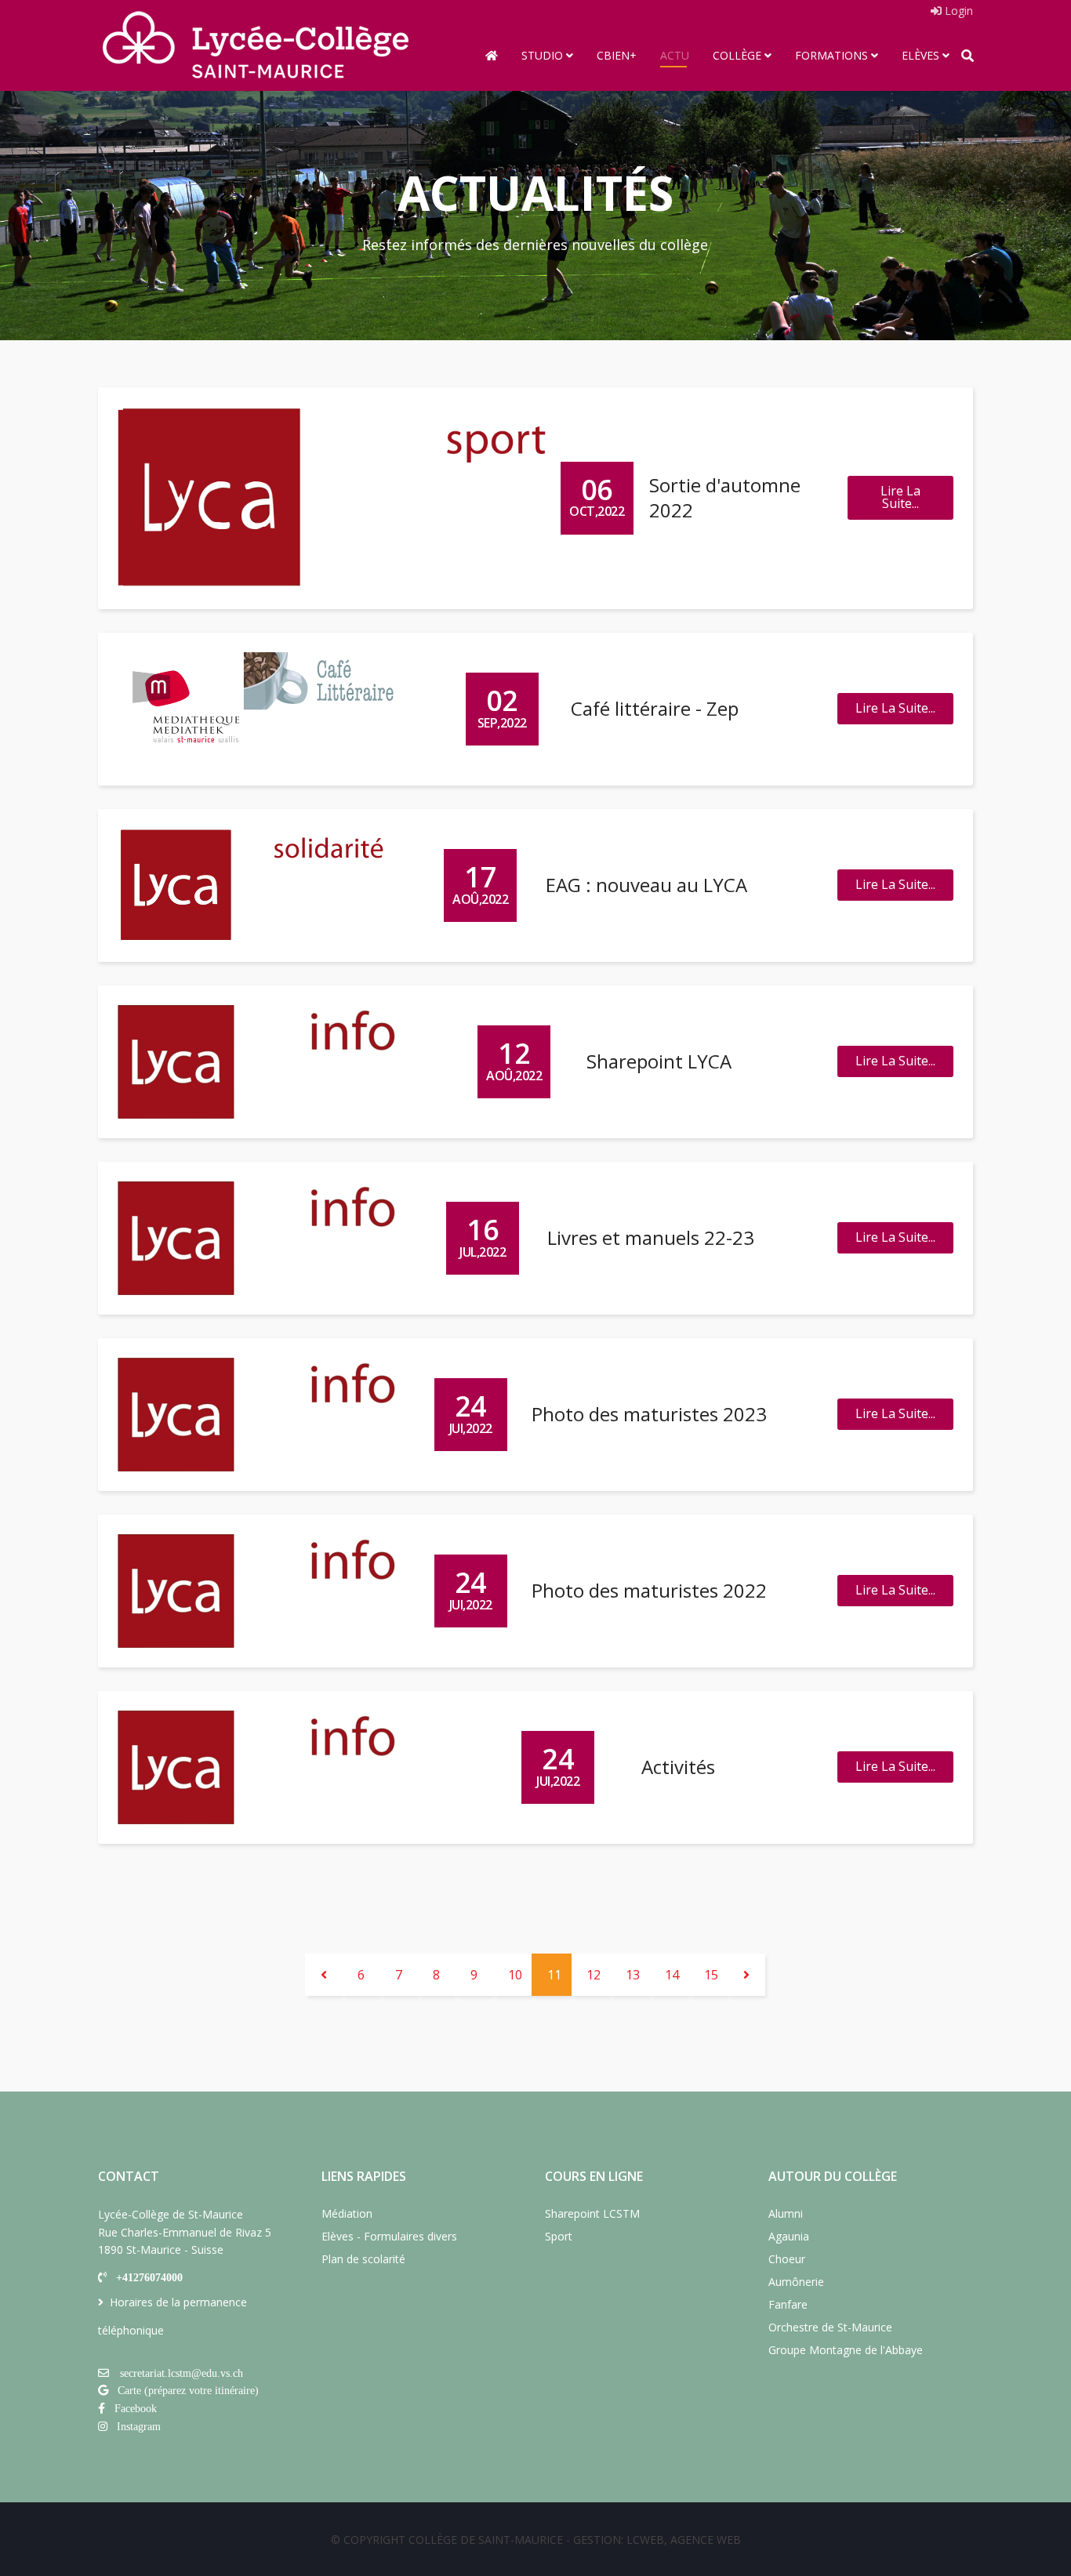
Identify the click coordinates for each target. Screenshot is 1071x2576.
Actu (675, 55)
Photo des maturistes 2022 (649, 1590)
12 (594, 1975)
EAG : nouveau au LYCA (646, 885)
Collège (737, 55)
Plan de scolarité (363, 2259)
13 (633, 1975)
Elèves (920, 55)
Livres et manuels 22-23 (651, 1237)
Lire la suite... (900, 497)
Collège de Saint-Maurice (486, 2540)
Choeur (787, 2259)
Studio (542, 55)
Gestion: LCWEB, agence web (657, 2540)
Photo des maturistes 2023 (649, 1414)
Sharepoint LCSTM (592, 2213)
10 (515, 1975)
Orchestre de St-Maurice (830, 2327)
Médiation (347, 2213)
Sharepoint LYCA (659, 1061)
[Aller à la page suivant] (746, 1975)
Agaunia (789, 2236)
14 (672, 1975)
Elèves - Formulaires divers (389, 2236)
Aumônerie (796, 2282)
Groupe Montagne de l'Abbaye (846, 2350)
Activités (678, 1767)
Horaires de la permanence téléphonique (172, 2316)
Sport (559, 2236)
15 (711, 1975)
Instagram (139, 2426)
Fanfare (788, 2304)
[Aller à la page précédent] (324, 1975)
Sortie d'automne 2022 (725, 497)
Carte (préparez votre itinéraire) (188, 2390)
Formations (831, 55)
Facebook (136, 2408)
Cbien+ (617, 55)
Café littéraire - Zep (655, 708)
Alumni (786, 2213)
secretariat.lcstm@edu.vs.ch (182, 2373)
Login (957, 11)
